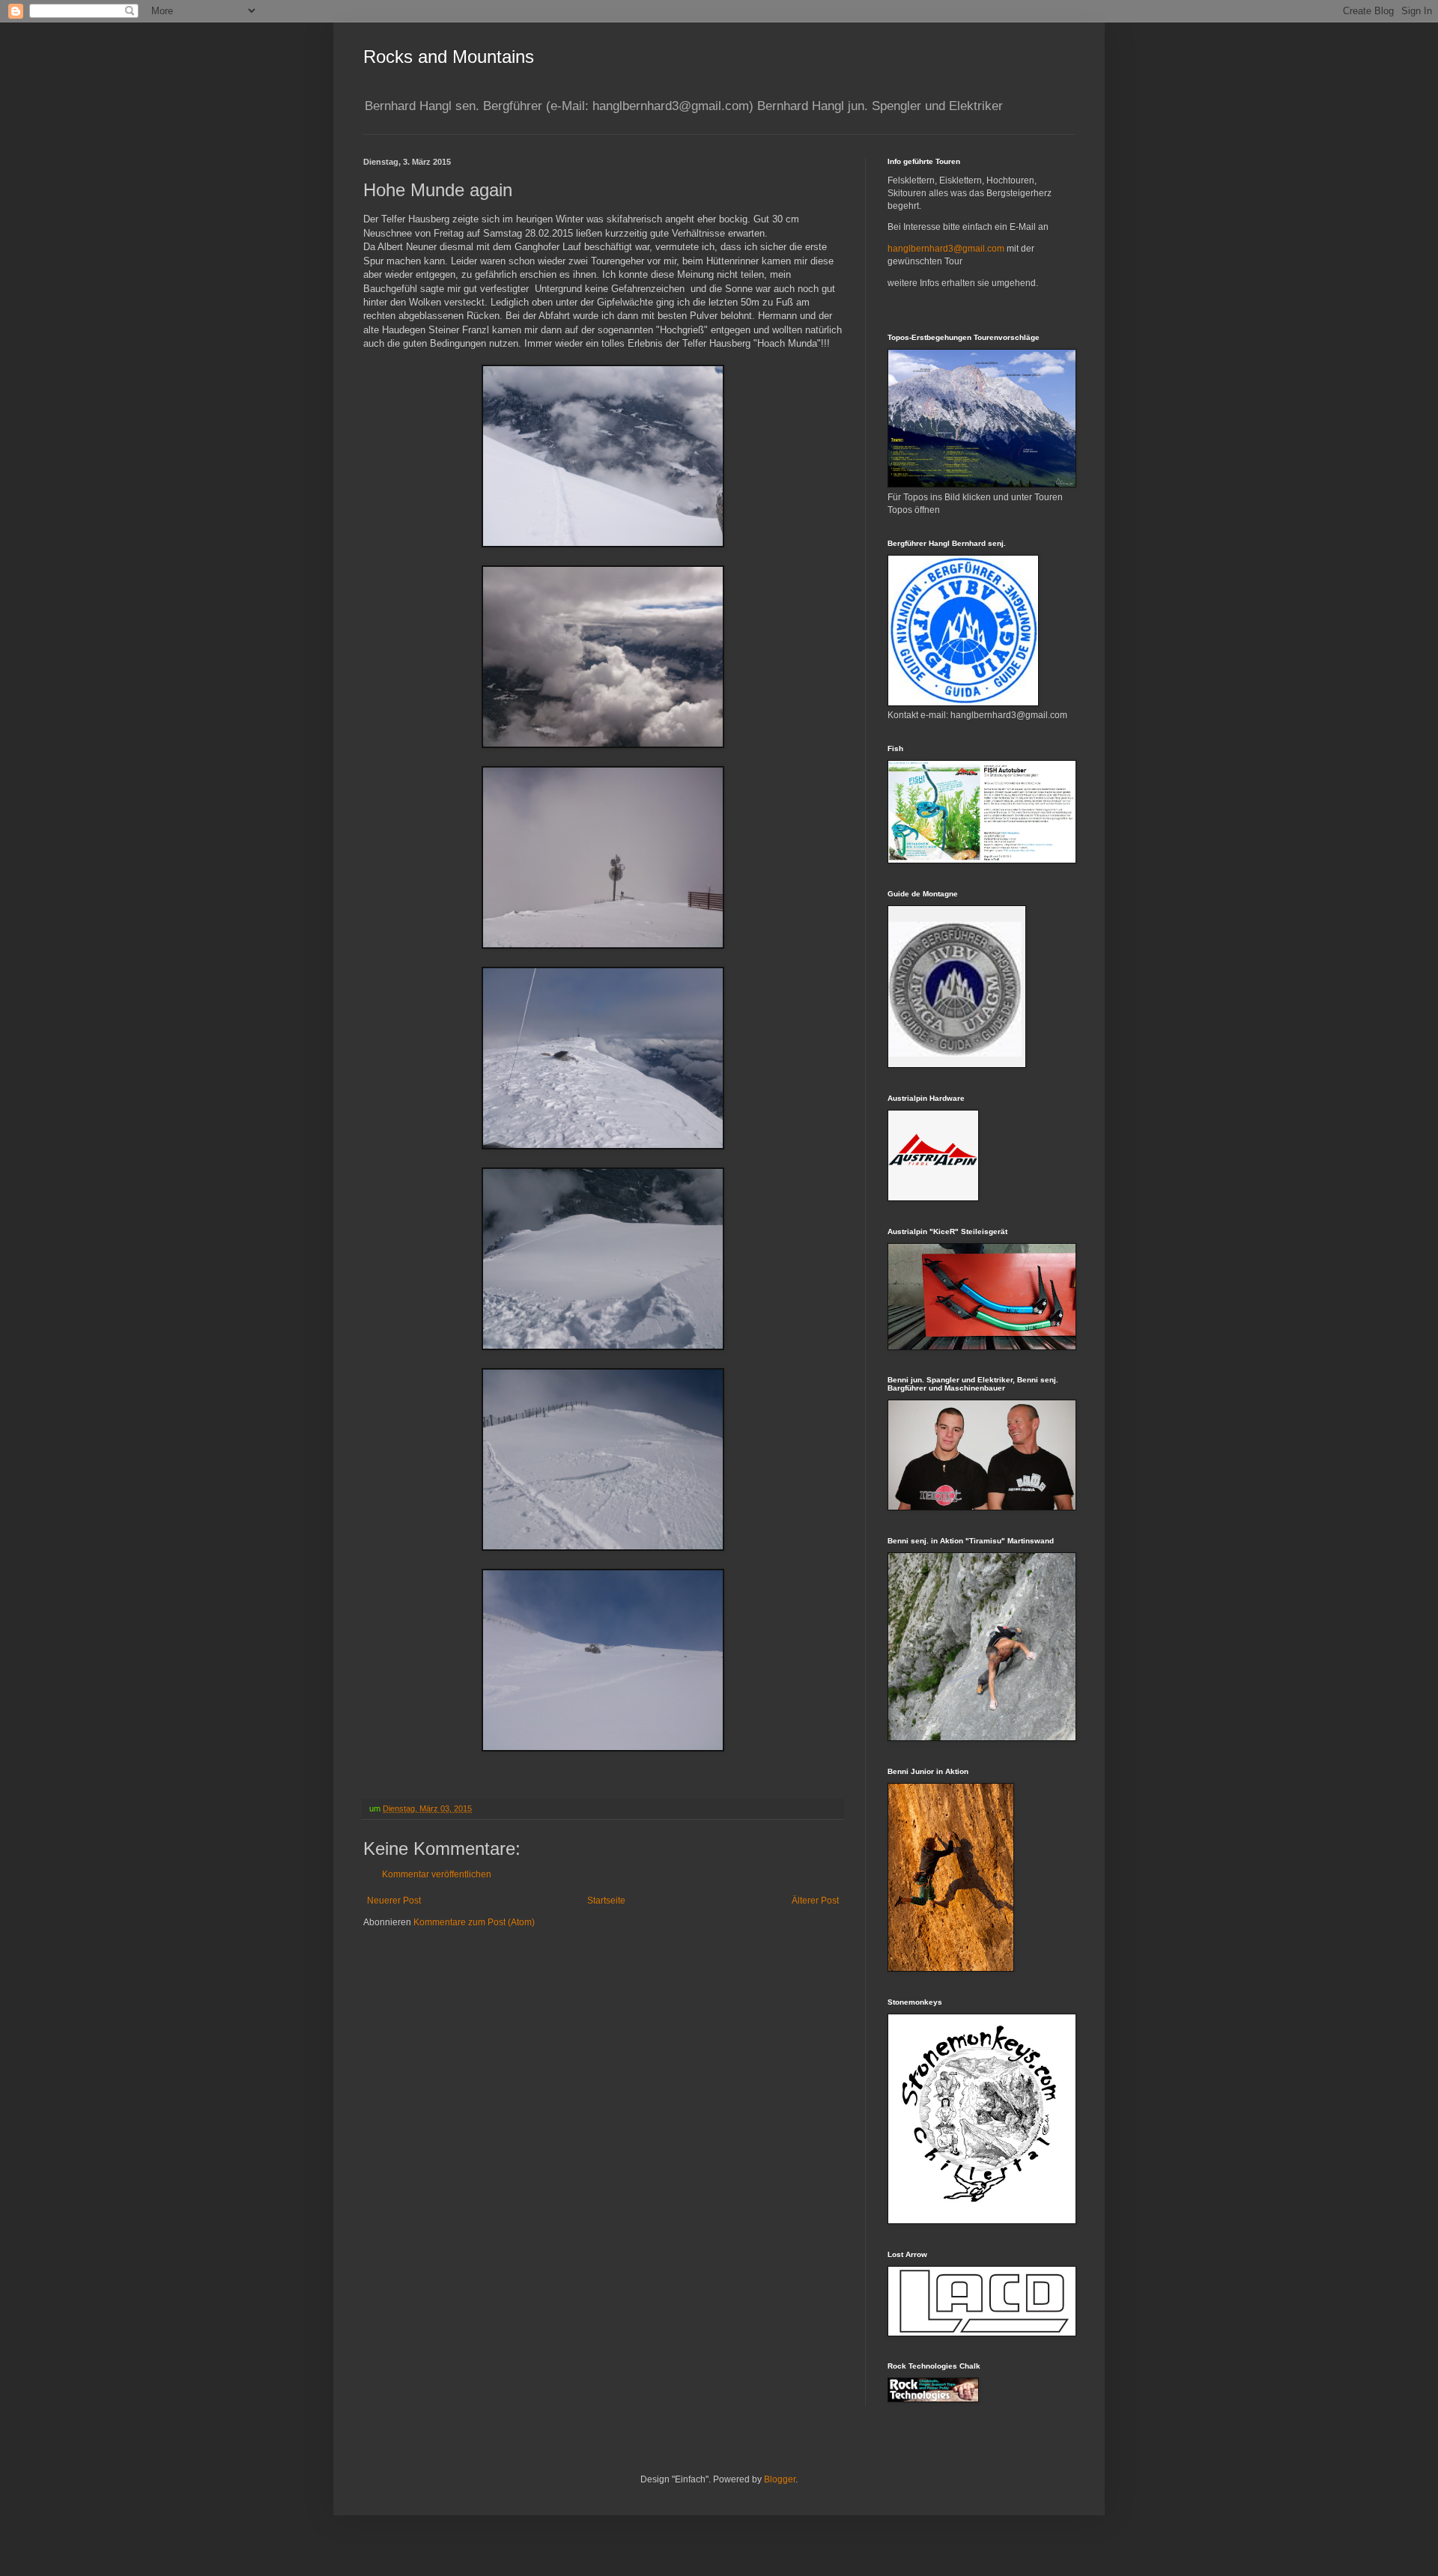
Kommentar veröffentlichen (437, 1874)
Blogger (780, 2479)
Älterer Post (815, 1901)
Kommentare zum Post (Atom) (474, 1922)
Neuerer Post (394, 1901)
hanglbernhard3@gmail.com (946, 249)
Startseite (606, 1901)
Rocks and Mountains (449, 57)
